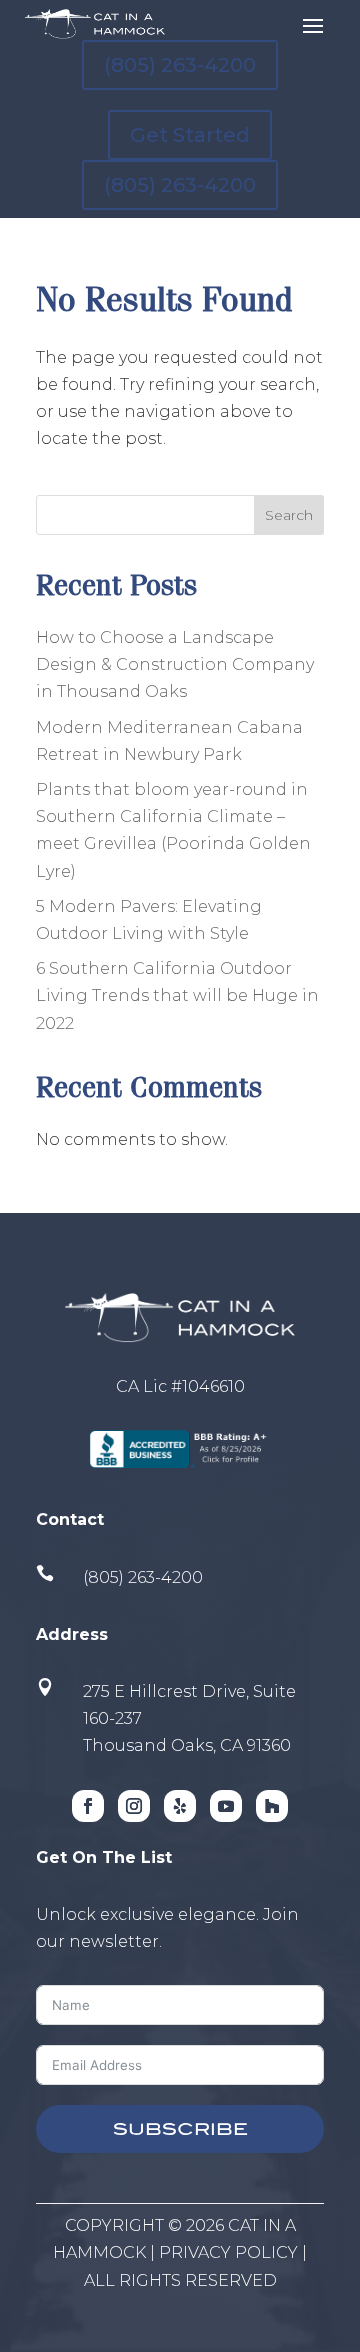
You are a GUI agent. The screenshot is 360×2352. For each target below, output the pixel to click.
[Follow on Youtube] (226, 1806)
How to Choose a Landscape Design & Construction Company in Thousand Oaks (175, 664)
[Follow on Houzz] (272, 1806)
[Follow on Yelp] (180, 1806)
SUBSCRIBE (180, 2129)
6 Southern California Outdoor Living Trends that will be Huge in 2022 (177, 995)
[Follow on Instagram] (134, 1806)
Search (289, 515)
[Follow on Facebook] (88, 1806)
